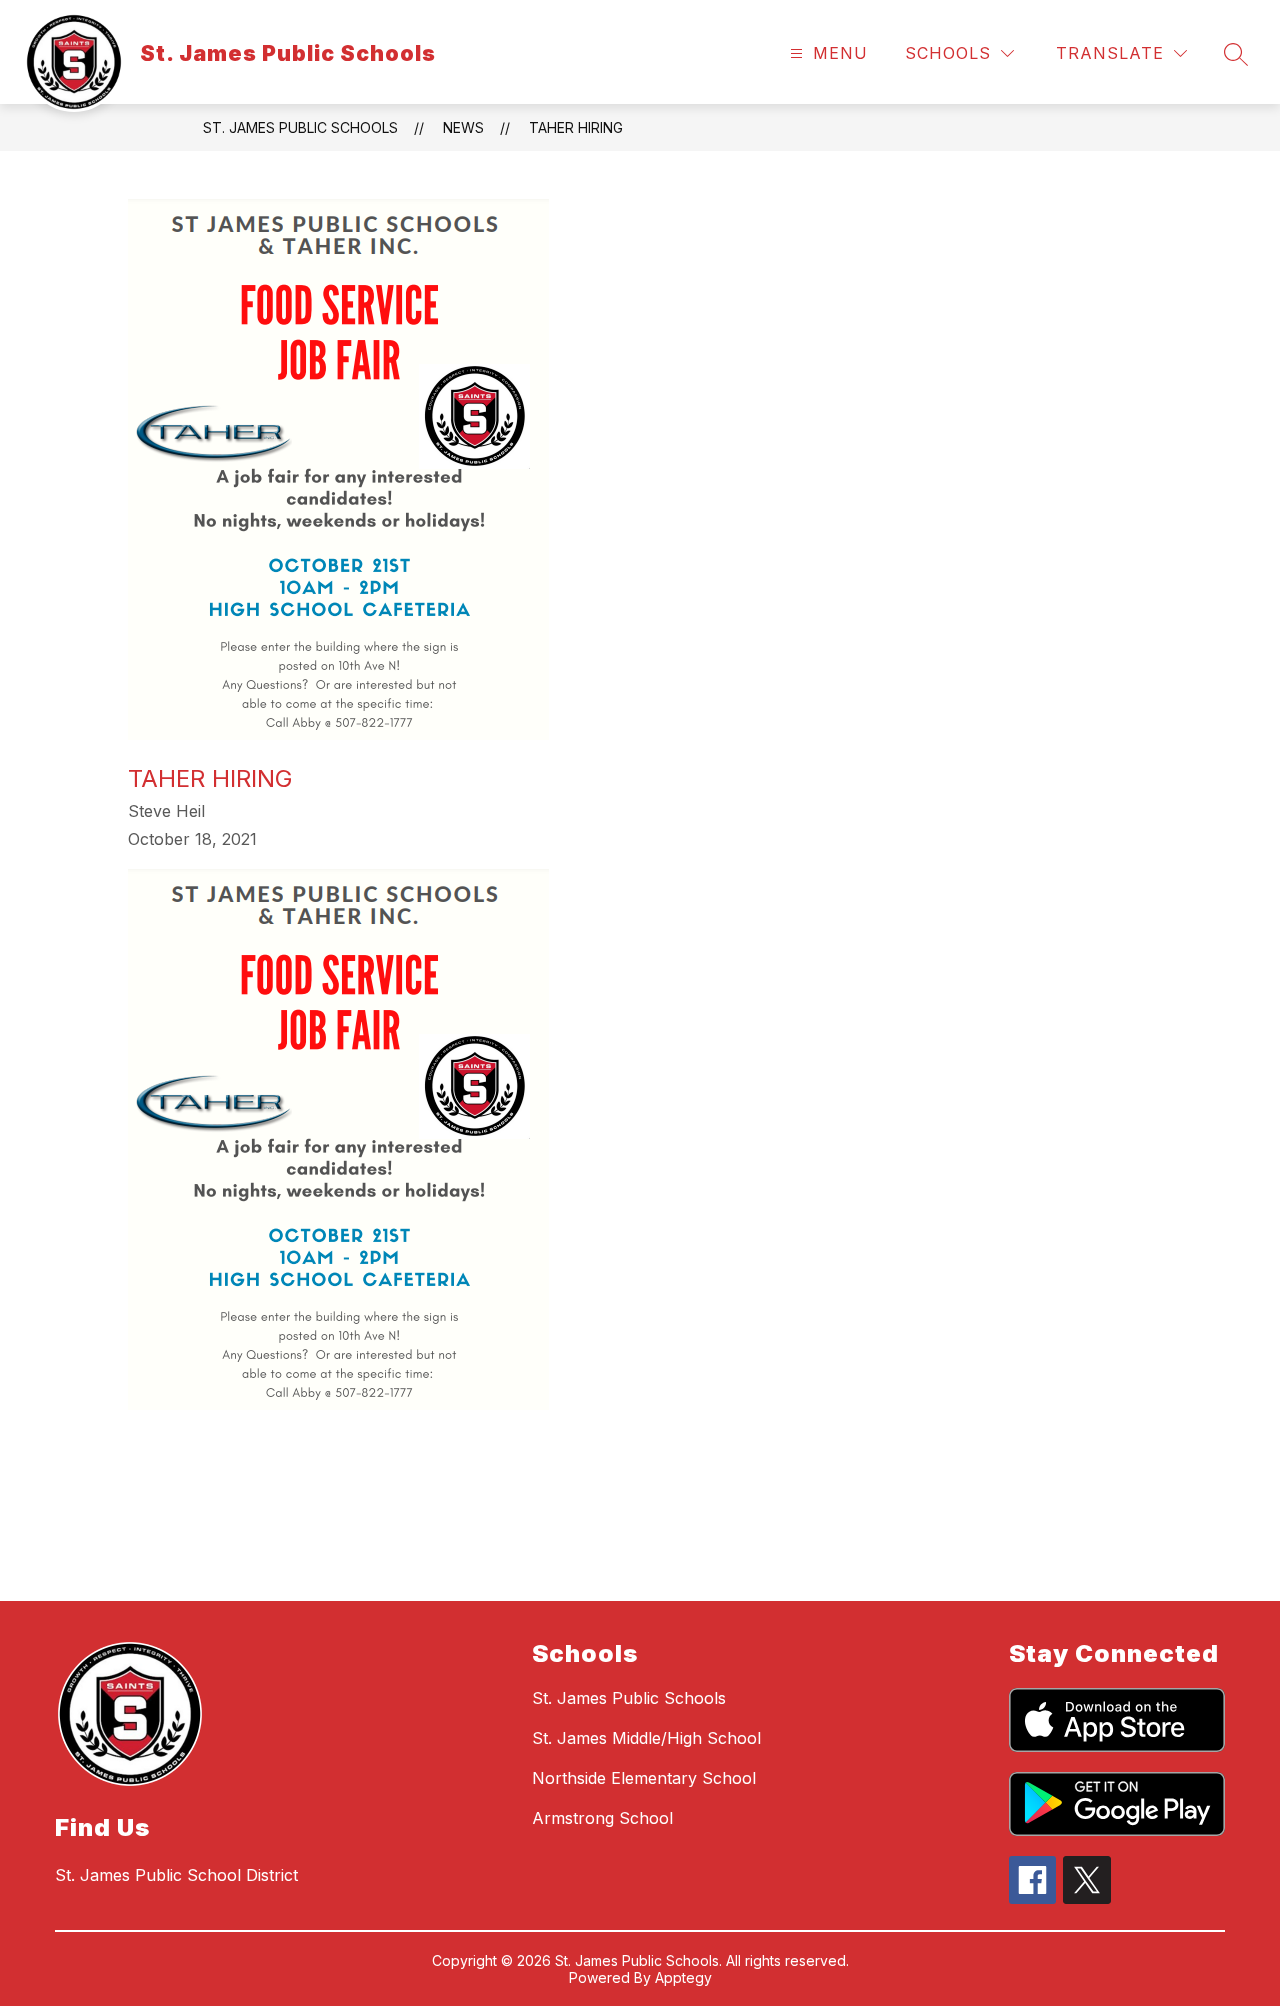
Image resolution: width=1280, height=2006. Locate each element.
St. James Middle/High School (646, 1738)
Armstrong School (602, 1818)
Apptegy (683, 1977)
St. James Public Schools (300, 127)
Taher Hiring (576, 127)
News (463, 127)
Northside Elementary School (644, 1778)
